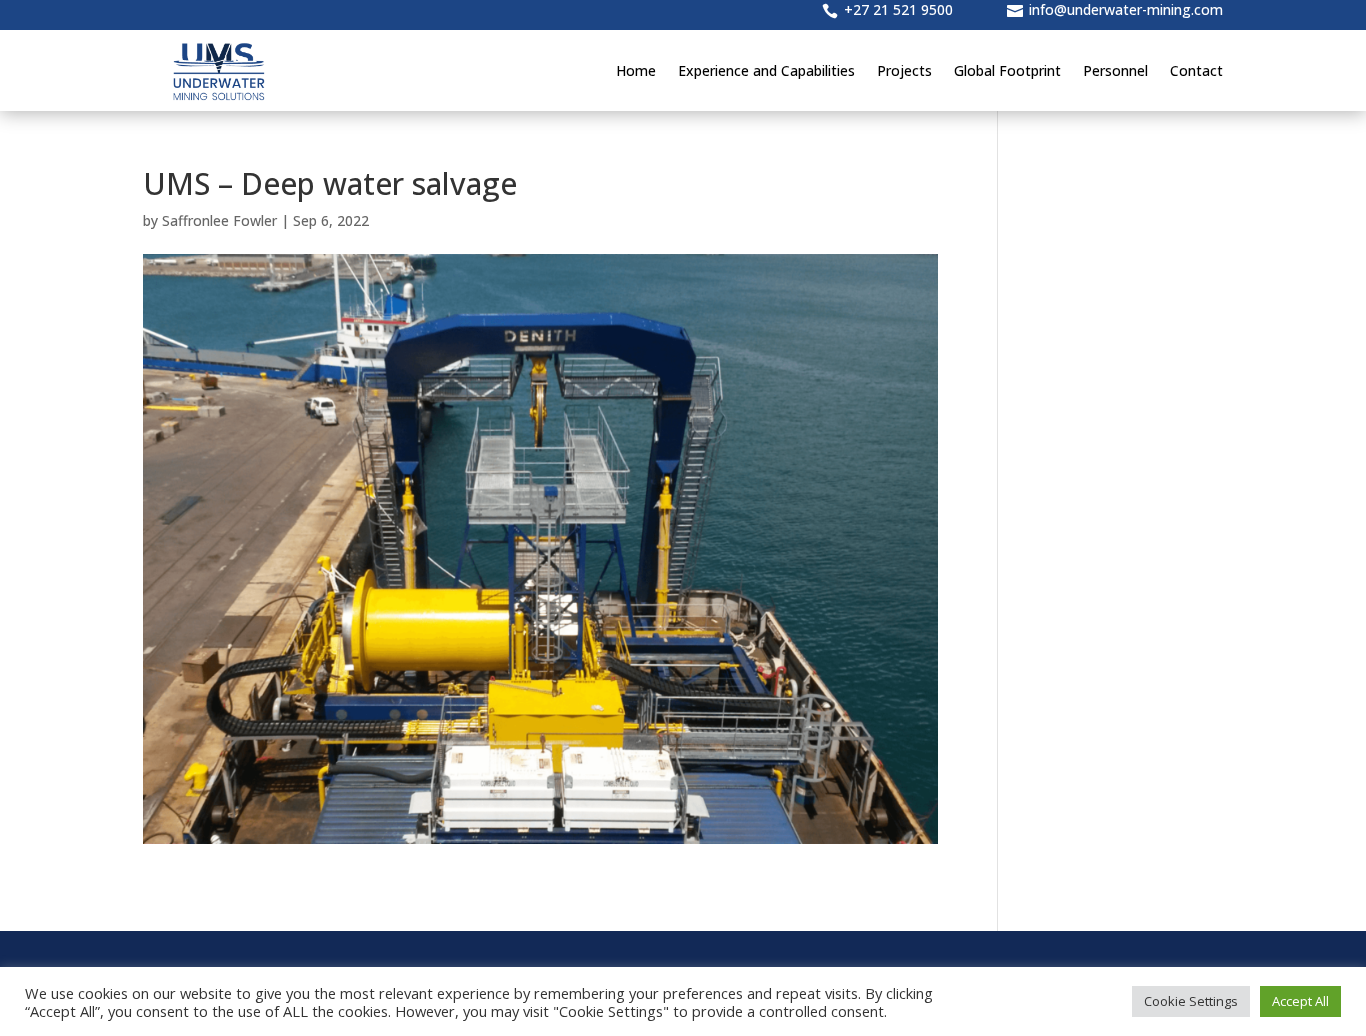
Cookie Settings (1191, 1001)
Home (636, 70)
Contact (1196, 70)
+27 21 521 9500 (898, 9)
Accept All (1300, 1001)
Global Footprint (1007, 70)
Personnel (1115, 70)
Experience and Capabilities (766, 70)
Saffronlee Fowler (219, 220)
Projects (904, 70)
